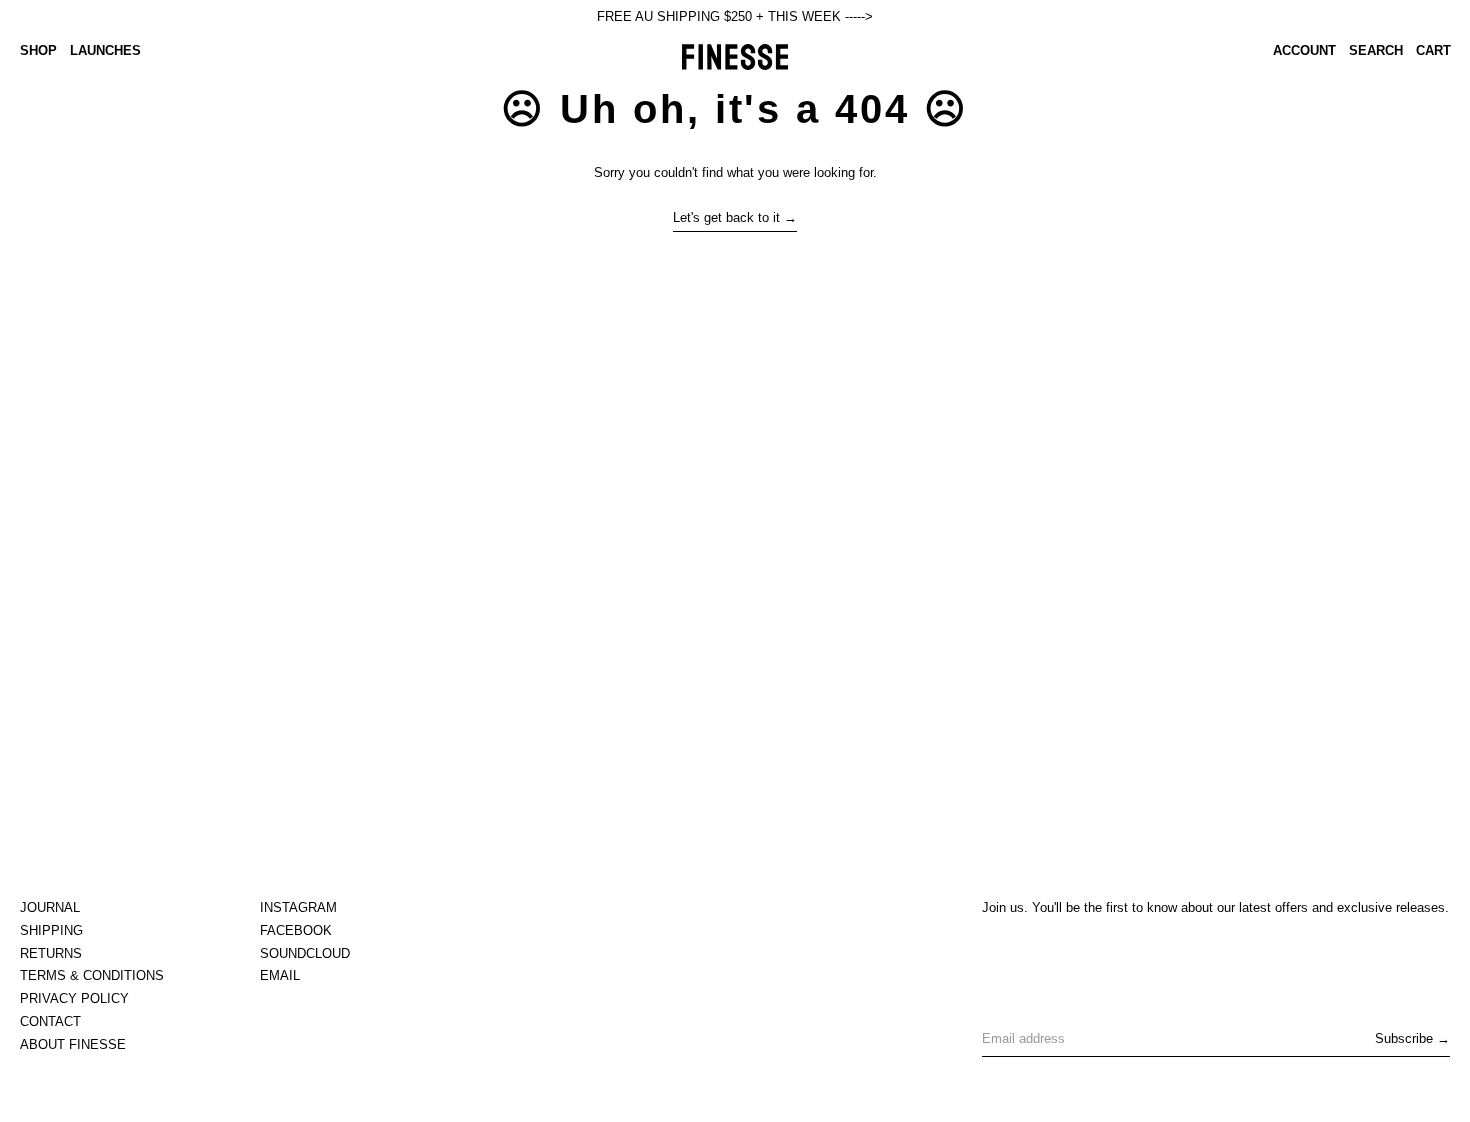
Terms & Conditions (92, 975)
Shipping (51, 930)
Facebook (296, 930)
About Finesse (73, 1044)
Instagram (298, 907)
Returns (51, 953)
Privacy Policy (74, 998)
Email (280, 975)
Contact (50, 1021)
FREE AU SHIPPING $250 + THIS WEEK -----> (735, 16)
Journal (50, 907)
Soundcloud (305, 953)
